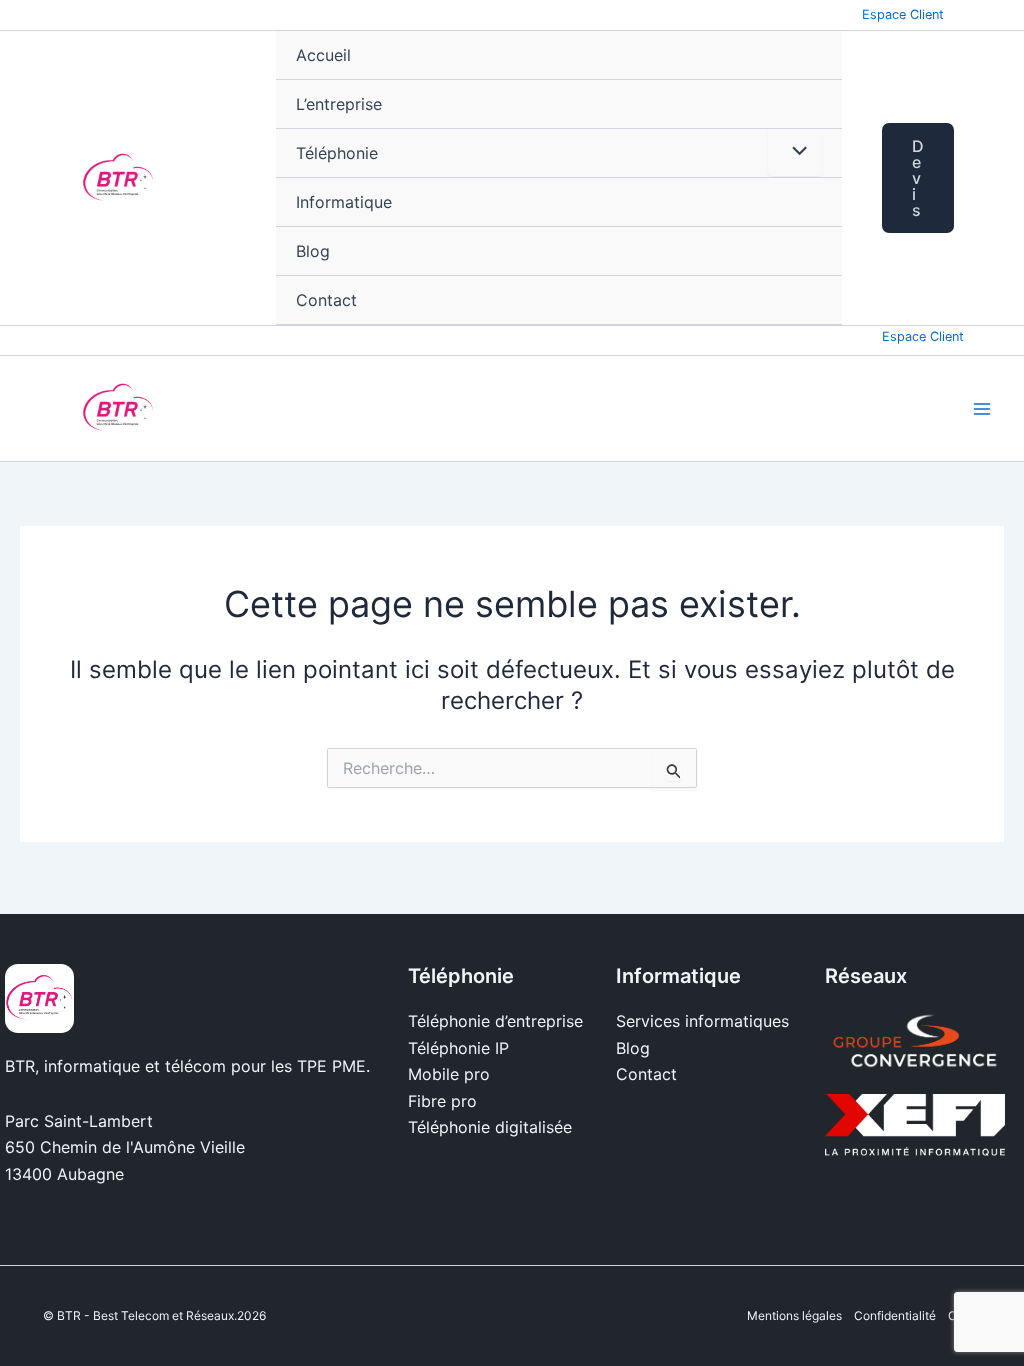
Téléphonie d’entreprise (495, 1021)
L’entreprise (339, 104)
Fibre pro (442, 1101)
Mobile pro (449, 1074)
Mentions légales (794, 1315)
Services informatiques (702, 1021)
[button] (943, 178)
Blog (313, 251)
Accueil (323, 55)
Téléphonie (337, 153)
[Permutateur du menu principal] (982, 409)
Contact (326, 300)
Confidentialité (895, 1315)
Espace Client (903, 14)
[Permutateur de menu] (795, 152)
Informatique (344, 202)
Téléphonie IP (458, 1048)
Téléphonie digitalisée (490, 1127)
